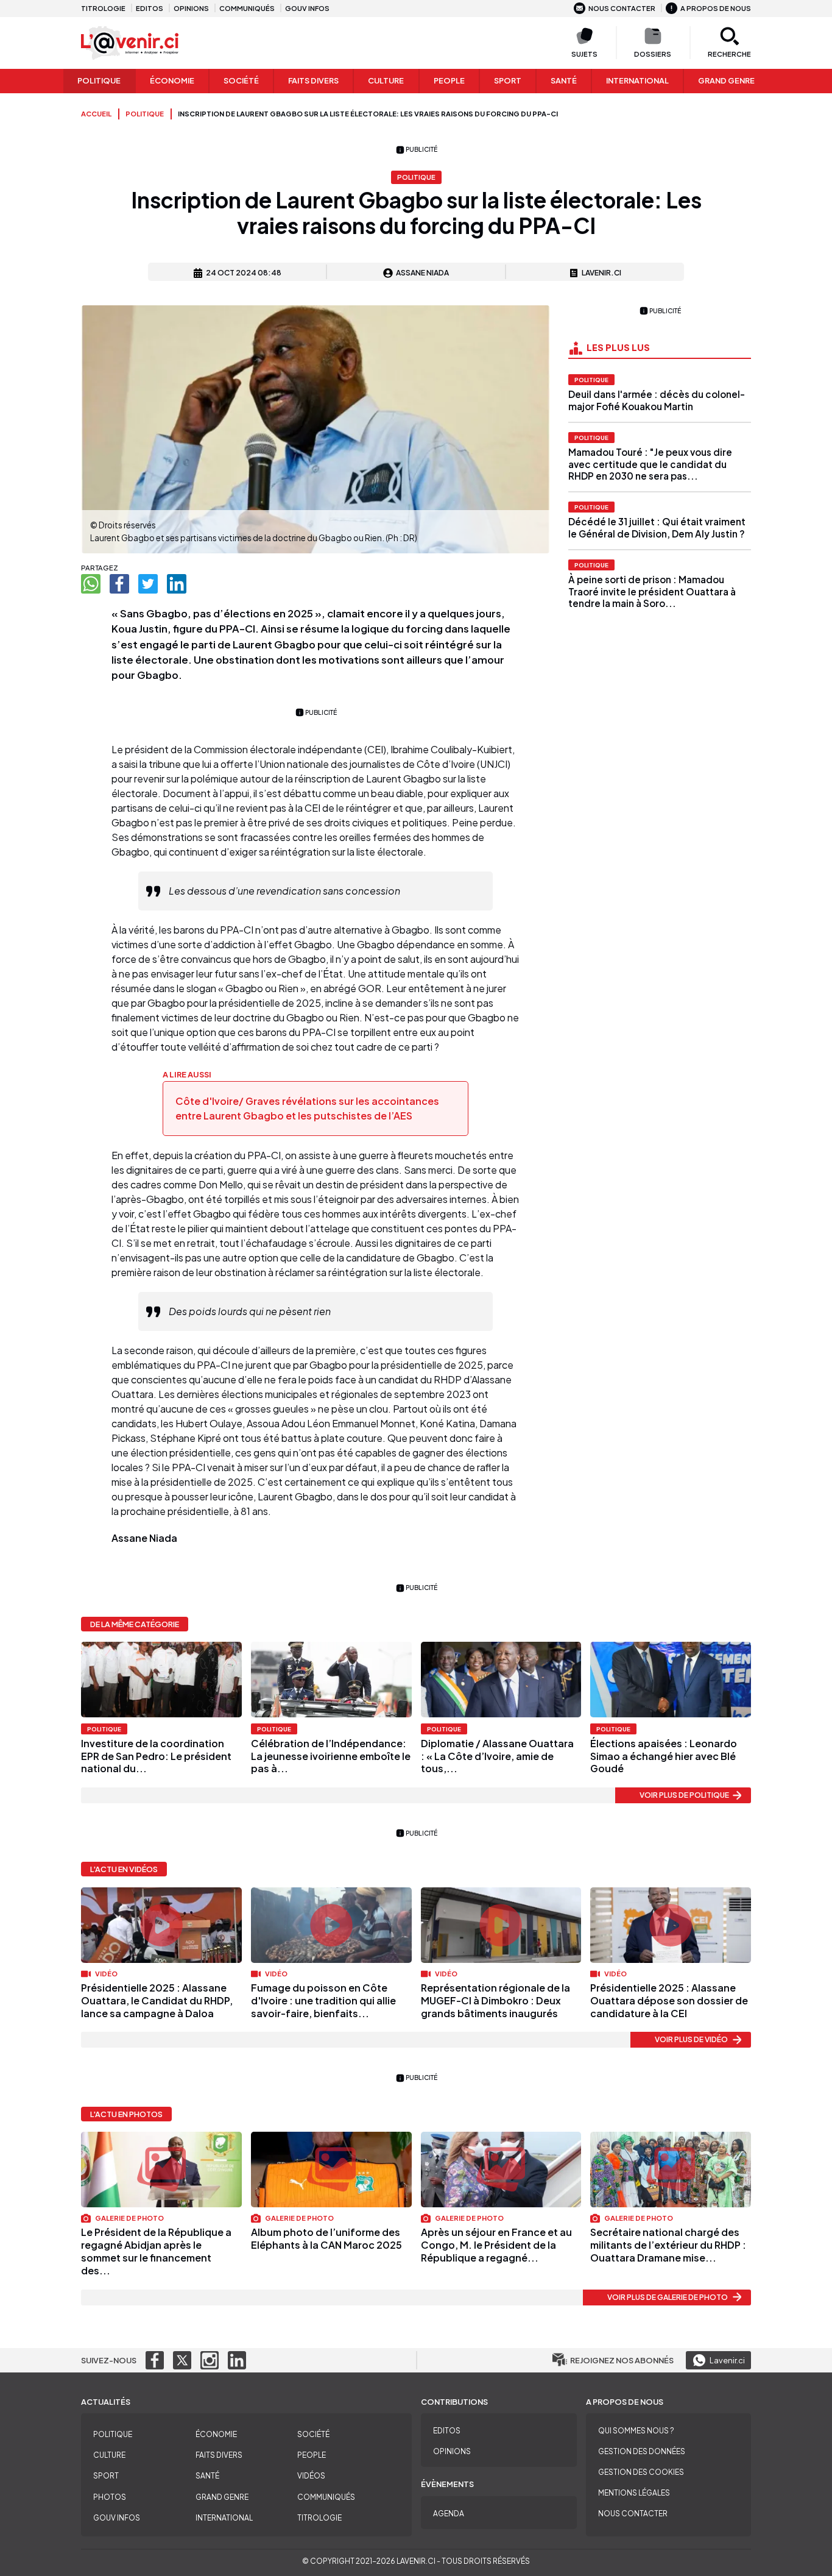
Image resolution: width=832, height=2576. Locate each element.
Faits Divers (313, 80)
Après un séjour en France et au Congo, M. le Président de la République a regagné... (496, 2245)
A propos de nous (716, 8)
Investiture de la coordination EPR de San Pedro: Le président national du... (156, 1756)
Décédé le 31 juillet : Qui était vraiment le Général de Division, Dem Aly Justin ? (657, 527)
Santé (564, 80)
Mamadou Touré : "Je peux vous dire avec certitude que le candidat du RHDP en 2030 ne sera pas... (650, 464)
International (637, 80)
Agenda (449, 2514)
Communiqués (247, 8)
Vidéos (311, 2476)
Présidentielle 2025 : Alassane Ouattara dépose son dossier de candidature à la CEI (669, 2000)
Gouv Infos (117, 2518)
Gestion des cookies (641, 2472)
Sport (508, 80)
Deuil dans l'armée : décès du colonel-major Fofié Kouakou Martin (657, 400)
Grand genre (726, 80)
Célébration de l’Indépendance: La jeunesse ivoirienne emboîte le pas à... (331, 1756)
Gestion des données (642, 2451)
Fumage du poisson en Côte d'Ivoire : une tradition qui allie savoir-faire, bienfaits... (323, 2000)
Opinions (191, 8)
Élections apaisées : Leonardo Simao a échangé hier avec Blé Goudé (664, 1756)
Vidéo (106, 1973)
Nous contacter (622, 8)
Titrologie (103, 8)
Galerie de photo (129, 2218)
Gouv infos (307, 8)
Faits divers (219, 2455)
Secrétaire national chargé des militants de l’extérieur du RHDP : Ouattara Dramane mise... (668, 2245)
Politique (99, 80)
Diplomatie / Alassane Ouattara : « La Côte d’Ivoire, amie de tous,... (497, 1756)
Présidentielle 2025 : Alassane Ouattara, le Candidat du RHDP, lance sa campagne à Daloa (157, 2000)
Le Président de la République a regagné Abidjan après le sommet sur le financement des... (156, 2251)
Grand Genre (222, 2497)
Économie (172, 80)
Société (241, 80)
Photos (110, 2497)
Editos (150, 8)
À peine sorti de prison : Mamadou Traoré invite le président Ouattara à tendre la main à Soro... (652, 591)
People (449, 80)
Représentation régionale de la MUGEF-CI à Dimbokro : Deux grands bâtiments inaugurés (495, 2000)
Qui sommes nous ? (636, 2431)
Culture (386, 80)
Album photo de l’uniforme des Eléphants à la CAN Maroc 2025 (326, 2238)
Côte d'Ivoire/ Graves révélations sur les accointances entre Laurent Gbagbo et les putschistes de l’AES (307, 1108)
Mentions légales (634, 2493)
